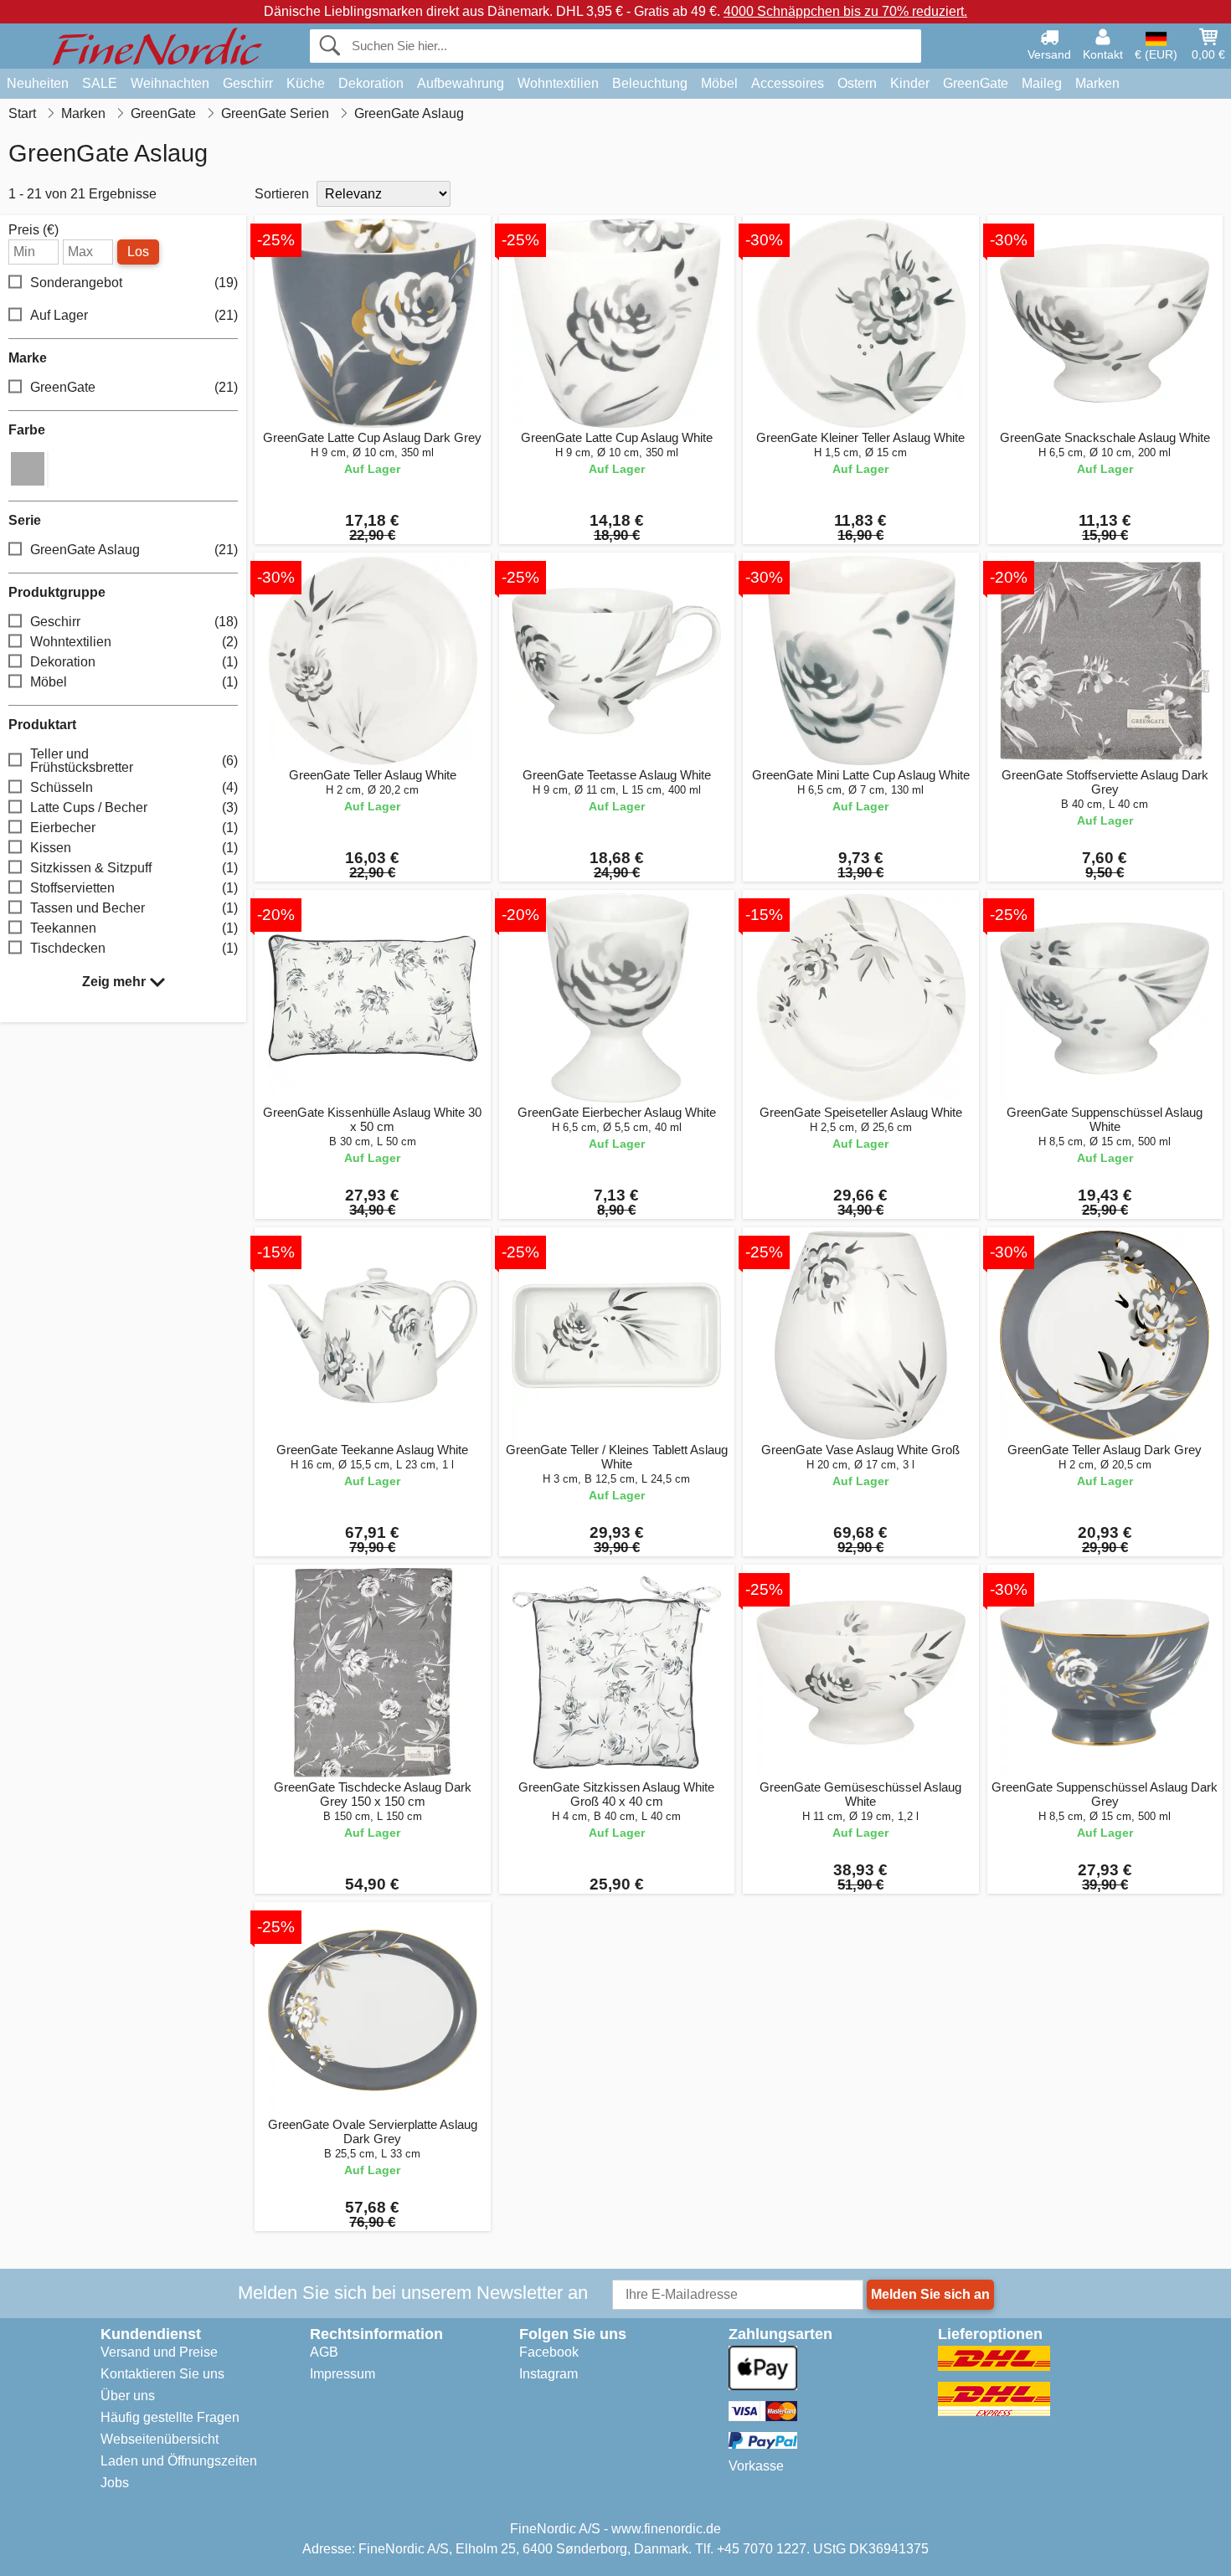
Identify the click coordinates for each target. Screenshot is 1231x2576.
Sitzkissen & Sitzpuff (134, 868)
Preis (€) (33, 230)
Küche (306, 83)
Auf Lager (134, 315)
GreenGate (976, 83)
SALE (100, 83)
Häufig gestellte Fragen (170, 2417)
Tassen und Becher (134, 908)
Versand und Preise (159, 2352)
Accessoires (788, 83)
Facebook (549, 2352)
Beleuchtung (650, 83)
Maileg (1042, 83)
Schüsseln (134, 787)
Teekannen (134, 928)
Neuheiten (38, 83)
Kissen (134, 848)
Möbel (719, 83)
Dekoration (371, 83)
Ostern (857, 83)
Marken (1097, 83)
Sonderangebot (134, 283)
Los (138, 252)
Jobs (115, 2483)
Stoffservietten (134, 888)
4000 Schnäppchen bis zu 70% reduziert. (845, 11)
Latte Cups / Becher (134, 807)
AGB (324, 2352)
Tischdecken (134, 948)
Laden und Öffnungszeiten (179, 2461)
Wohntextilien (558, 83)
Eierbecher (134, 828)
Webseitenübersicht (160, 2439)
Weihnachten (170, 83)
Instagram (549, 2374)
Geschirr (248, 83)
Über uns (128, 2396)
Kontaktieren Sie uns (162, 2374)
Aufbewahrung (461, 83)
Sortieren (282, 194)
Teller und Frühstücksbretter (134, 761)
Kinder (910, 83)
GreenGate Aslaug (134, 550)
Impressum (343, 2374)
